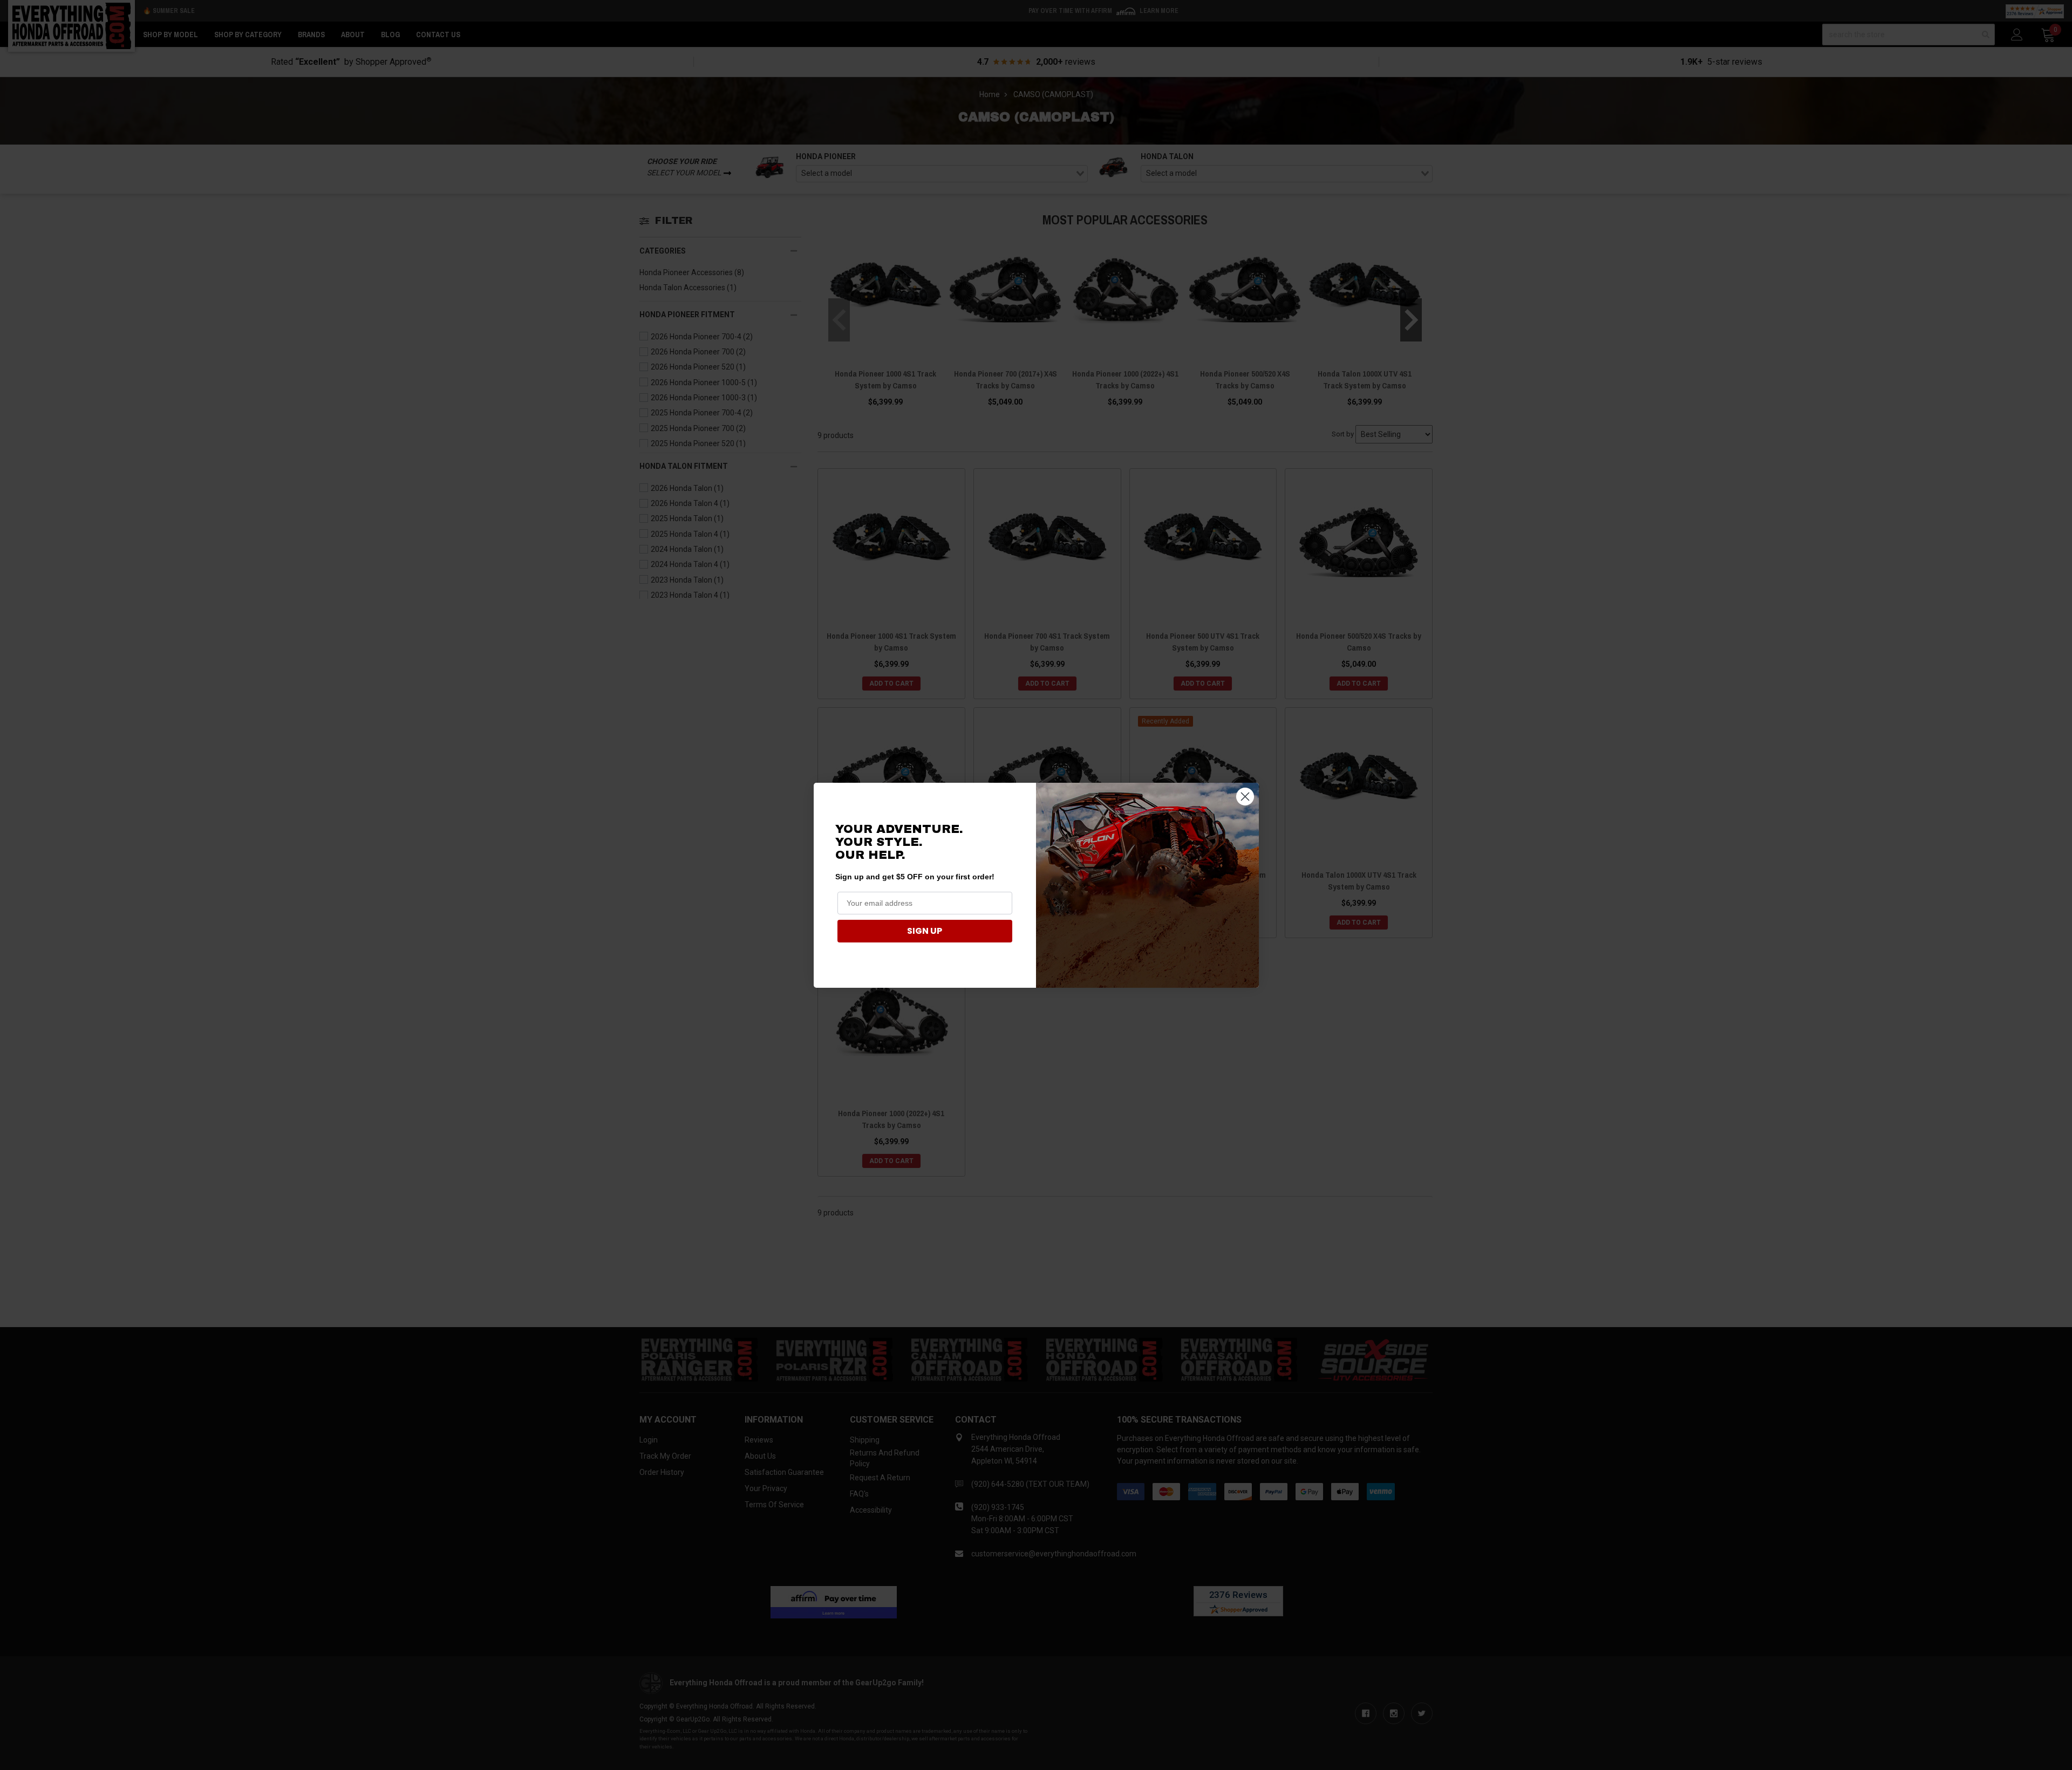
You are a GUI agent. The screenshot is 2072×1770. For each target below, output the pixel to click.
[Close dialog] (1245, 797)
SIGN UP (925, 931)
